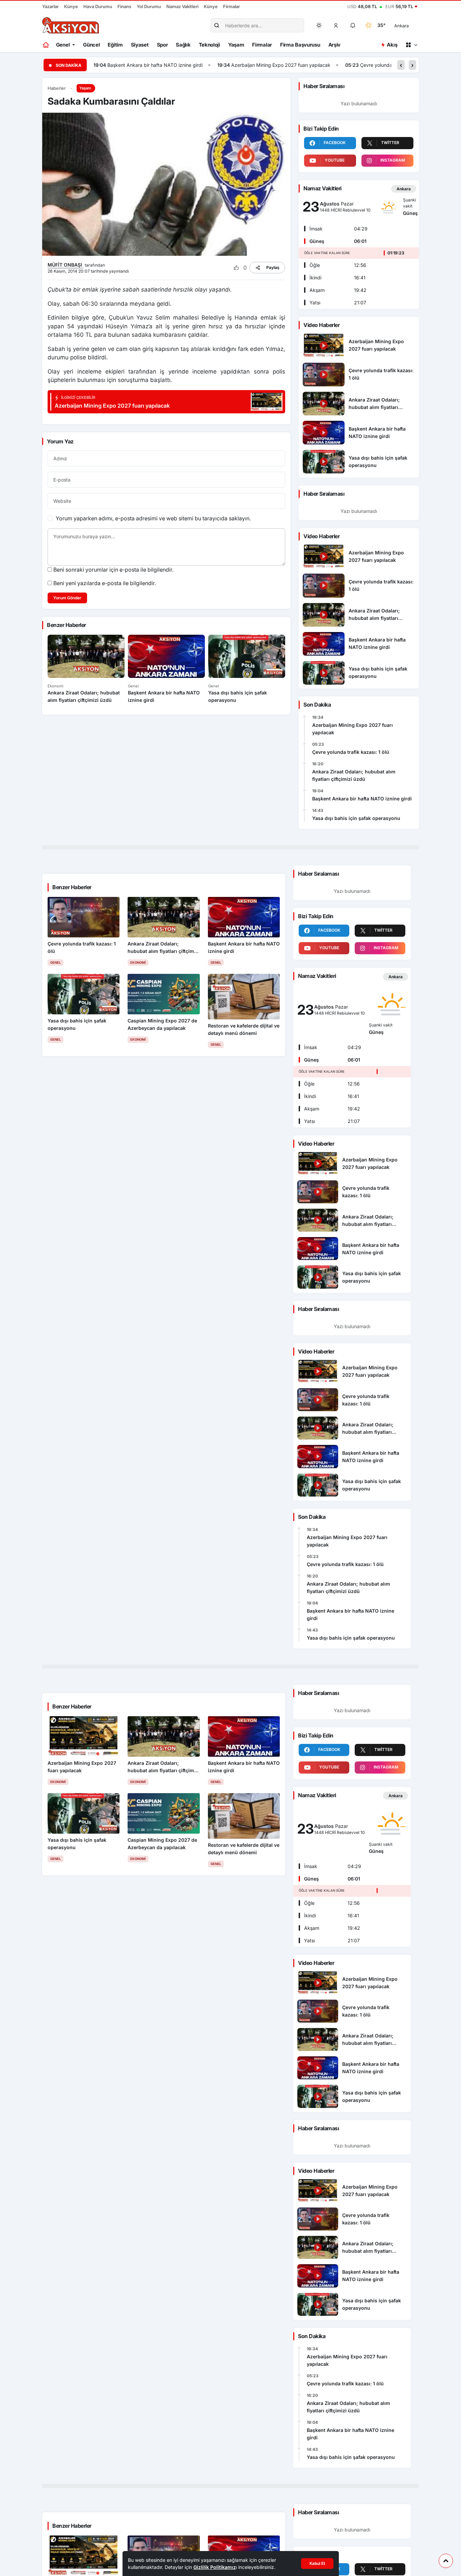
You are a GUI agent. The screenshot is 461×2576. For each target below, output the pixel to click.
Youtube (335, 160)
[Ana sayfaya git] (46, 45)
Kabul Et (317, 2563)
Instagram (393, 160)
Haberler (57, 88)
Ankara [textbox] (401, 26)
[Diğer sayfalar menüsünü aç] (411, 45)
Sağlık (183, 45)
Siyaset (140, 45)
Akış (392, 45)
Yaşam (236, 45)
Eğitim (115, 45)
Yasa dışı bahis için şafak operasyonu (356, 818)
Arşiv (335, 45)
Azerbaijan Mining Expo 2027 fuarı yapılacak (229, 65)
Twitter (390, 143)
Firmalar (232, 6)
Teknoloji (209, 45)
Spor (162, 45)
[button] (336, 25)
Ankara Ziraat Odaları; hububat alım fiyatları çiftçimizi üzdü (354, 776)
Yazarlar (50, 6)
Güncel (91, 45)
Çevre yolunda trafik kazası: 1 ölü (345, 65)
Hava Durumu (98, 6)
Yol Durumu (149, 6)
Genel (63, 45)
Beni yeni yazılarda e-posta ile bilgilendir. (105, 583)
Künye (71, 6)
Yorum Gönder (67, 598)
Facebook (335, 143)
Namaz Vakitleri (182, 6)
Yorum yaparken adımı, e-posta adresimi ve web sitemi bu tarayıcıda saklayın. (153, 518)
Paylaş (273, 267)
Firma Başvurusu (300, 45)
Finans (124, 6)
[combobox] (411, 25)
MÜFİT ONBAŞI (65, 265)
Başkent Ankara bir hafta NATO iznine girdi (103, 65)
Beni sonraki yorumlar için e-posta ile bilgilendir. (113, 570)
